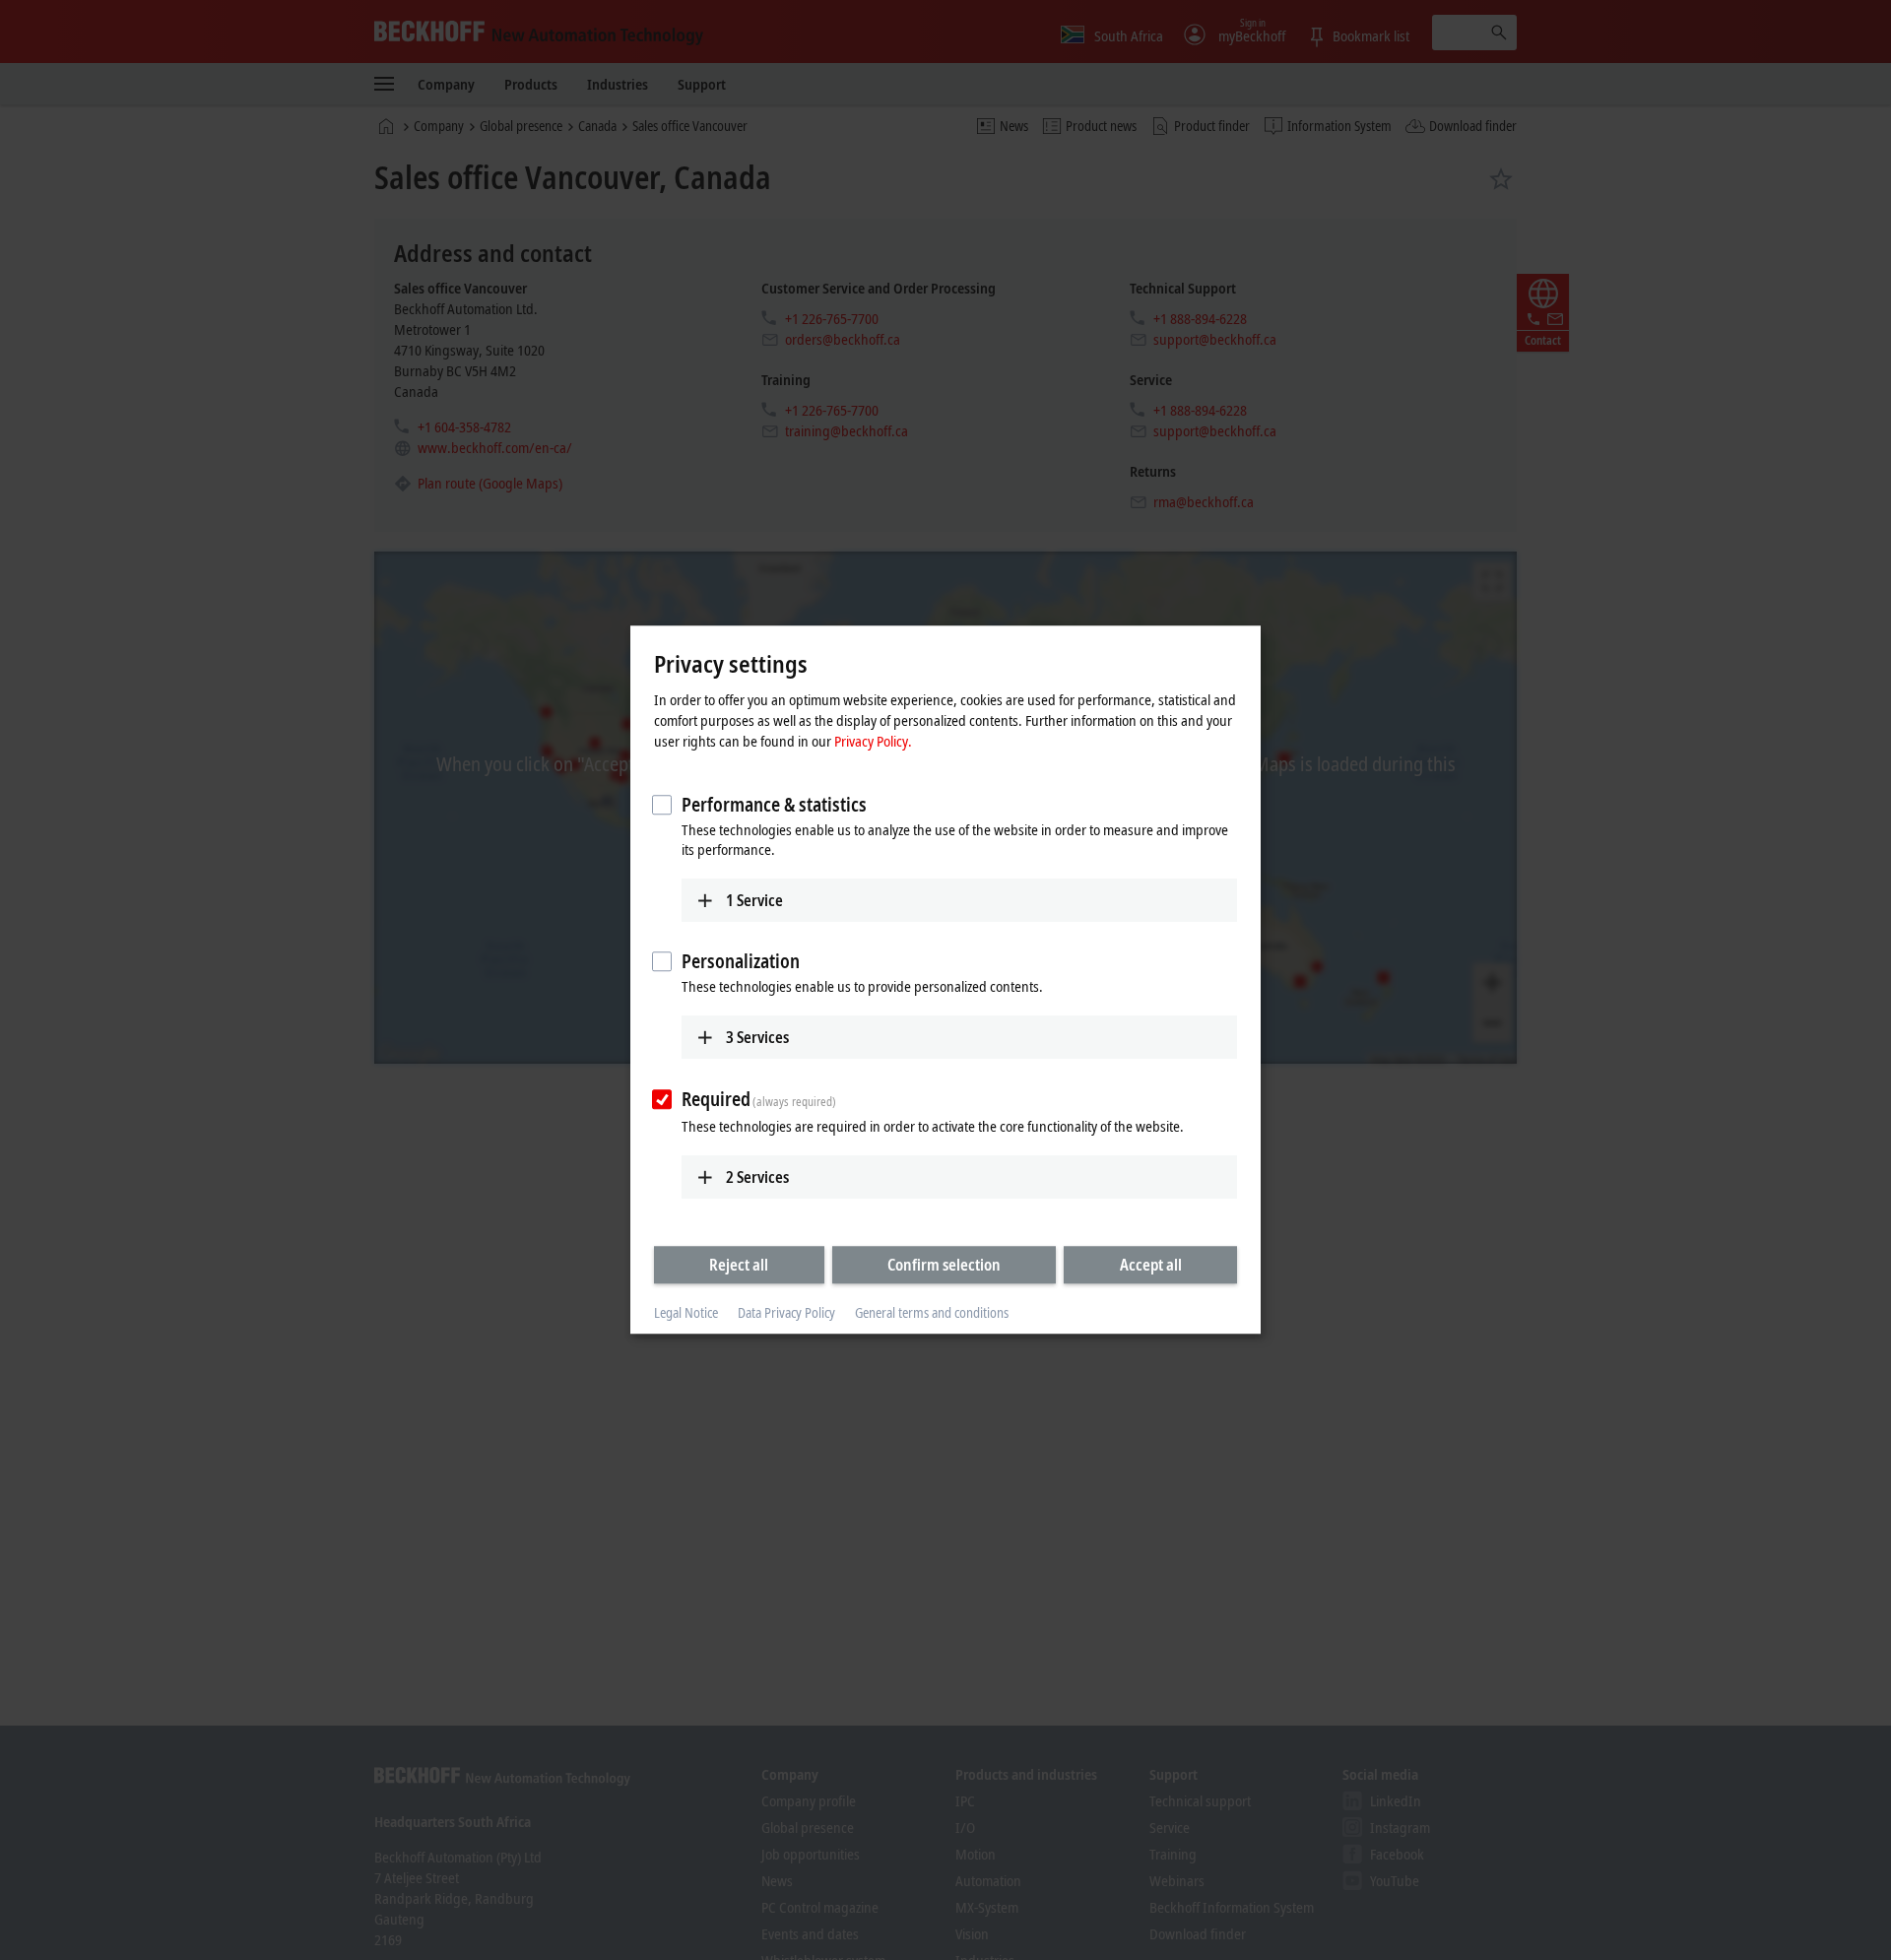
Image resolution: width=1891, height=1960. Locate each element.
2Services (757, 1177)
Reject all (739, 1265)
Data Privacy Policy (786, 1312)
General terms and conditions (932, 1312)
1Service (754, 900)
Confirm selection (944, 1265)
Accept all (1151, 1265)
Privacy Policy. (873, 741)
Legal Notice (686, 1312)
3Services (757, 1037)
